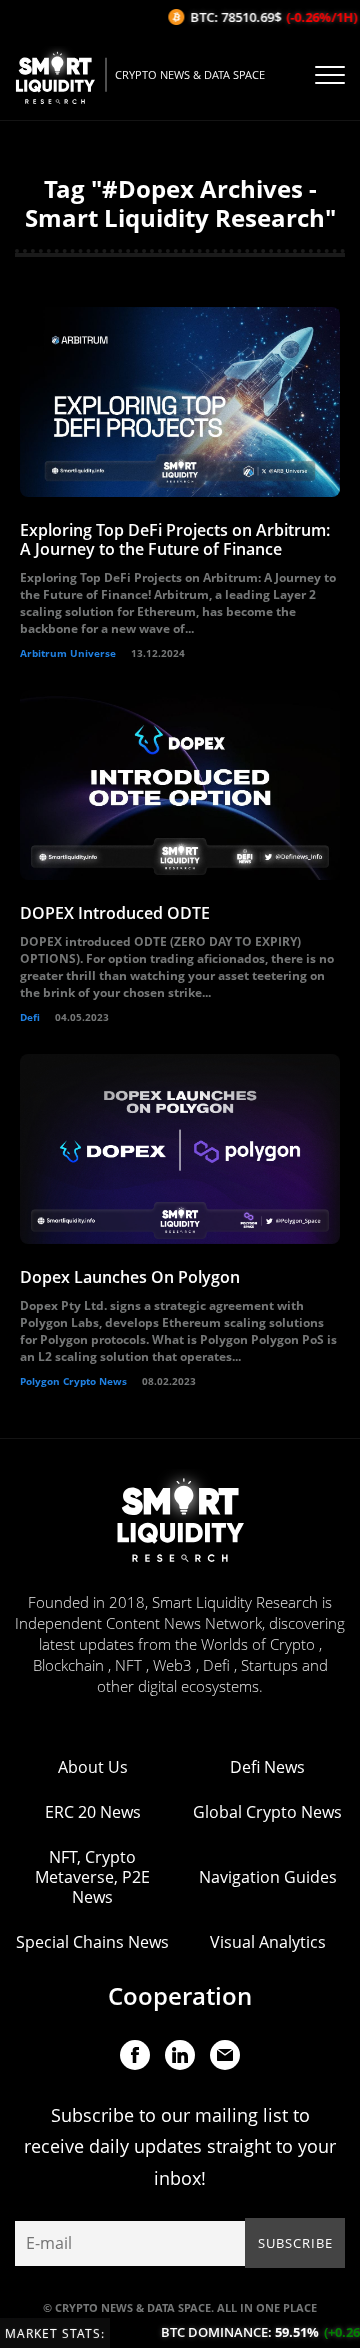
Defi (30, 1017)
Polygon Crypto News (73, 1381)
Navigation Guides (268, 1877)
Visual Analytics (268, 1942)
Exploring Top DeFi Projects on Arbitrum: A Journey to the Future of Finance (175, 539)
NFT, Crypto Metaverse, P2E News (92, 1877)
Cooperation (180, 1995)
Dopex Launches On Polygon (130, 1277)
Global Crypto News (267, 1812)
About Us (93, 1767)
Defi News (267, 1767)
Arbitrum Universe (68, 653)
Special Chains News (92, 1942)
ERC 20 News (93, 1812)
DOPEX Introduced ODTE (115, 913)
